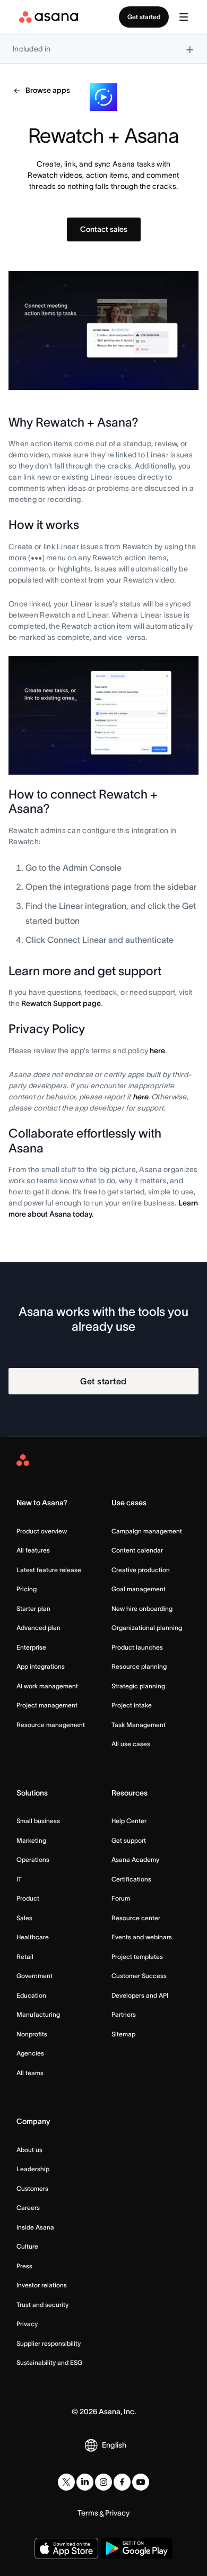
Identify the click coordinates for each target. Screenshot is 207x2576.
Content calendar (137, 1550)
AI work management (47, 1686)
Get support (129, 1840)
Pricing (27, 1589)
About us (29, 2150)
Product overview (42, 1531)
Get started (144, 17)
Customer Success (139, 1976)
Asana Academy (135, 1859)
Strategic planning (138, 1686)
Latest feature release (49, 1570)
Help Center (129, 1821)
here (157, 1051)
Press (24, 2266)
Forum (121, 1898)
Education (31, 1995)
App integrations (41, 1666)
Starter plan (33, 1608)
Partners (124, 2014)
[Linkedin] (85, 2482)
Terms (88, 2513)
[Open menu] (184, 17)
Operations (33, 1859)
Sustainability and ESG (49, 2362)
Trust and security (42, 2305)
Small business (38, 1821)
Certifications (131, 1879)
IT (19, 1879)
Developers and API (140, 1995)
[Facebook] (122, 2482)
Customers (32, 2188)
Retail (25, 1957)
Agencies (30, 2053)
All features (33, 1550)
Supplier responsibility (49, 2343)
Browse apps (48, 90)
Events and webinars (142, 1937)
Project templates (137, 1957)
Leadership (33, 2169)
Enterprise (31, 1647)
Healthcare (33, 1937)
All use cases (131, 1744)
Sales (24, 1918)
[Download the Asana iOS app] (66, 2548)
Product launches (137, 1647)
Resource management (51, 1725)
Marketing (31, 1840)
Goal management (139, 1589)
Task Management (139, 1725)
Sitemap (123, 2034)
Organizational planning (147, 1628)
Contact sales (104, 229)
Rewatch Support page (61, 1003)
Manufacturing (38, 2014)
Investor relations (42, 2285)
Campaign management (147, 1531)
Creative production (141, 1570)
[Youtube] (141, 2482)
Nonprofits (32, 2034)
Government (34, 1976)
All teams (30, 2073)
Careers (28, 2208)
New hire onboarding (142, 1608)
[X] (66, 2482)
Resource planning (139, 1666)
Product (28, 1898)
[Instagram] (103, 2482)
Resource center (136, 1918)
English (114, 2445)
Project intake (132, 1705)
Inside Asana (35, 2227)
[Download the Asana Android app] (137, 2548)
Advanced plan (38, 1628)
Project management (47, 1705)
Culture (27, 2246)
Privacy (27, 2324)
